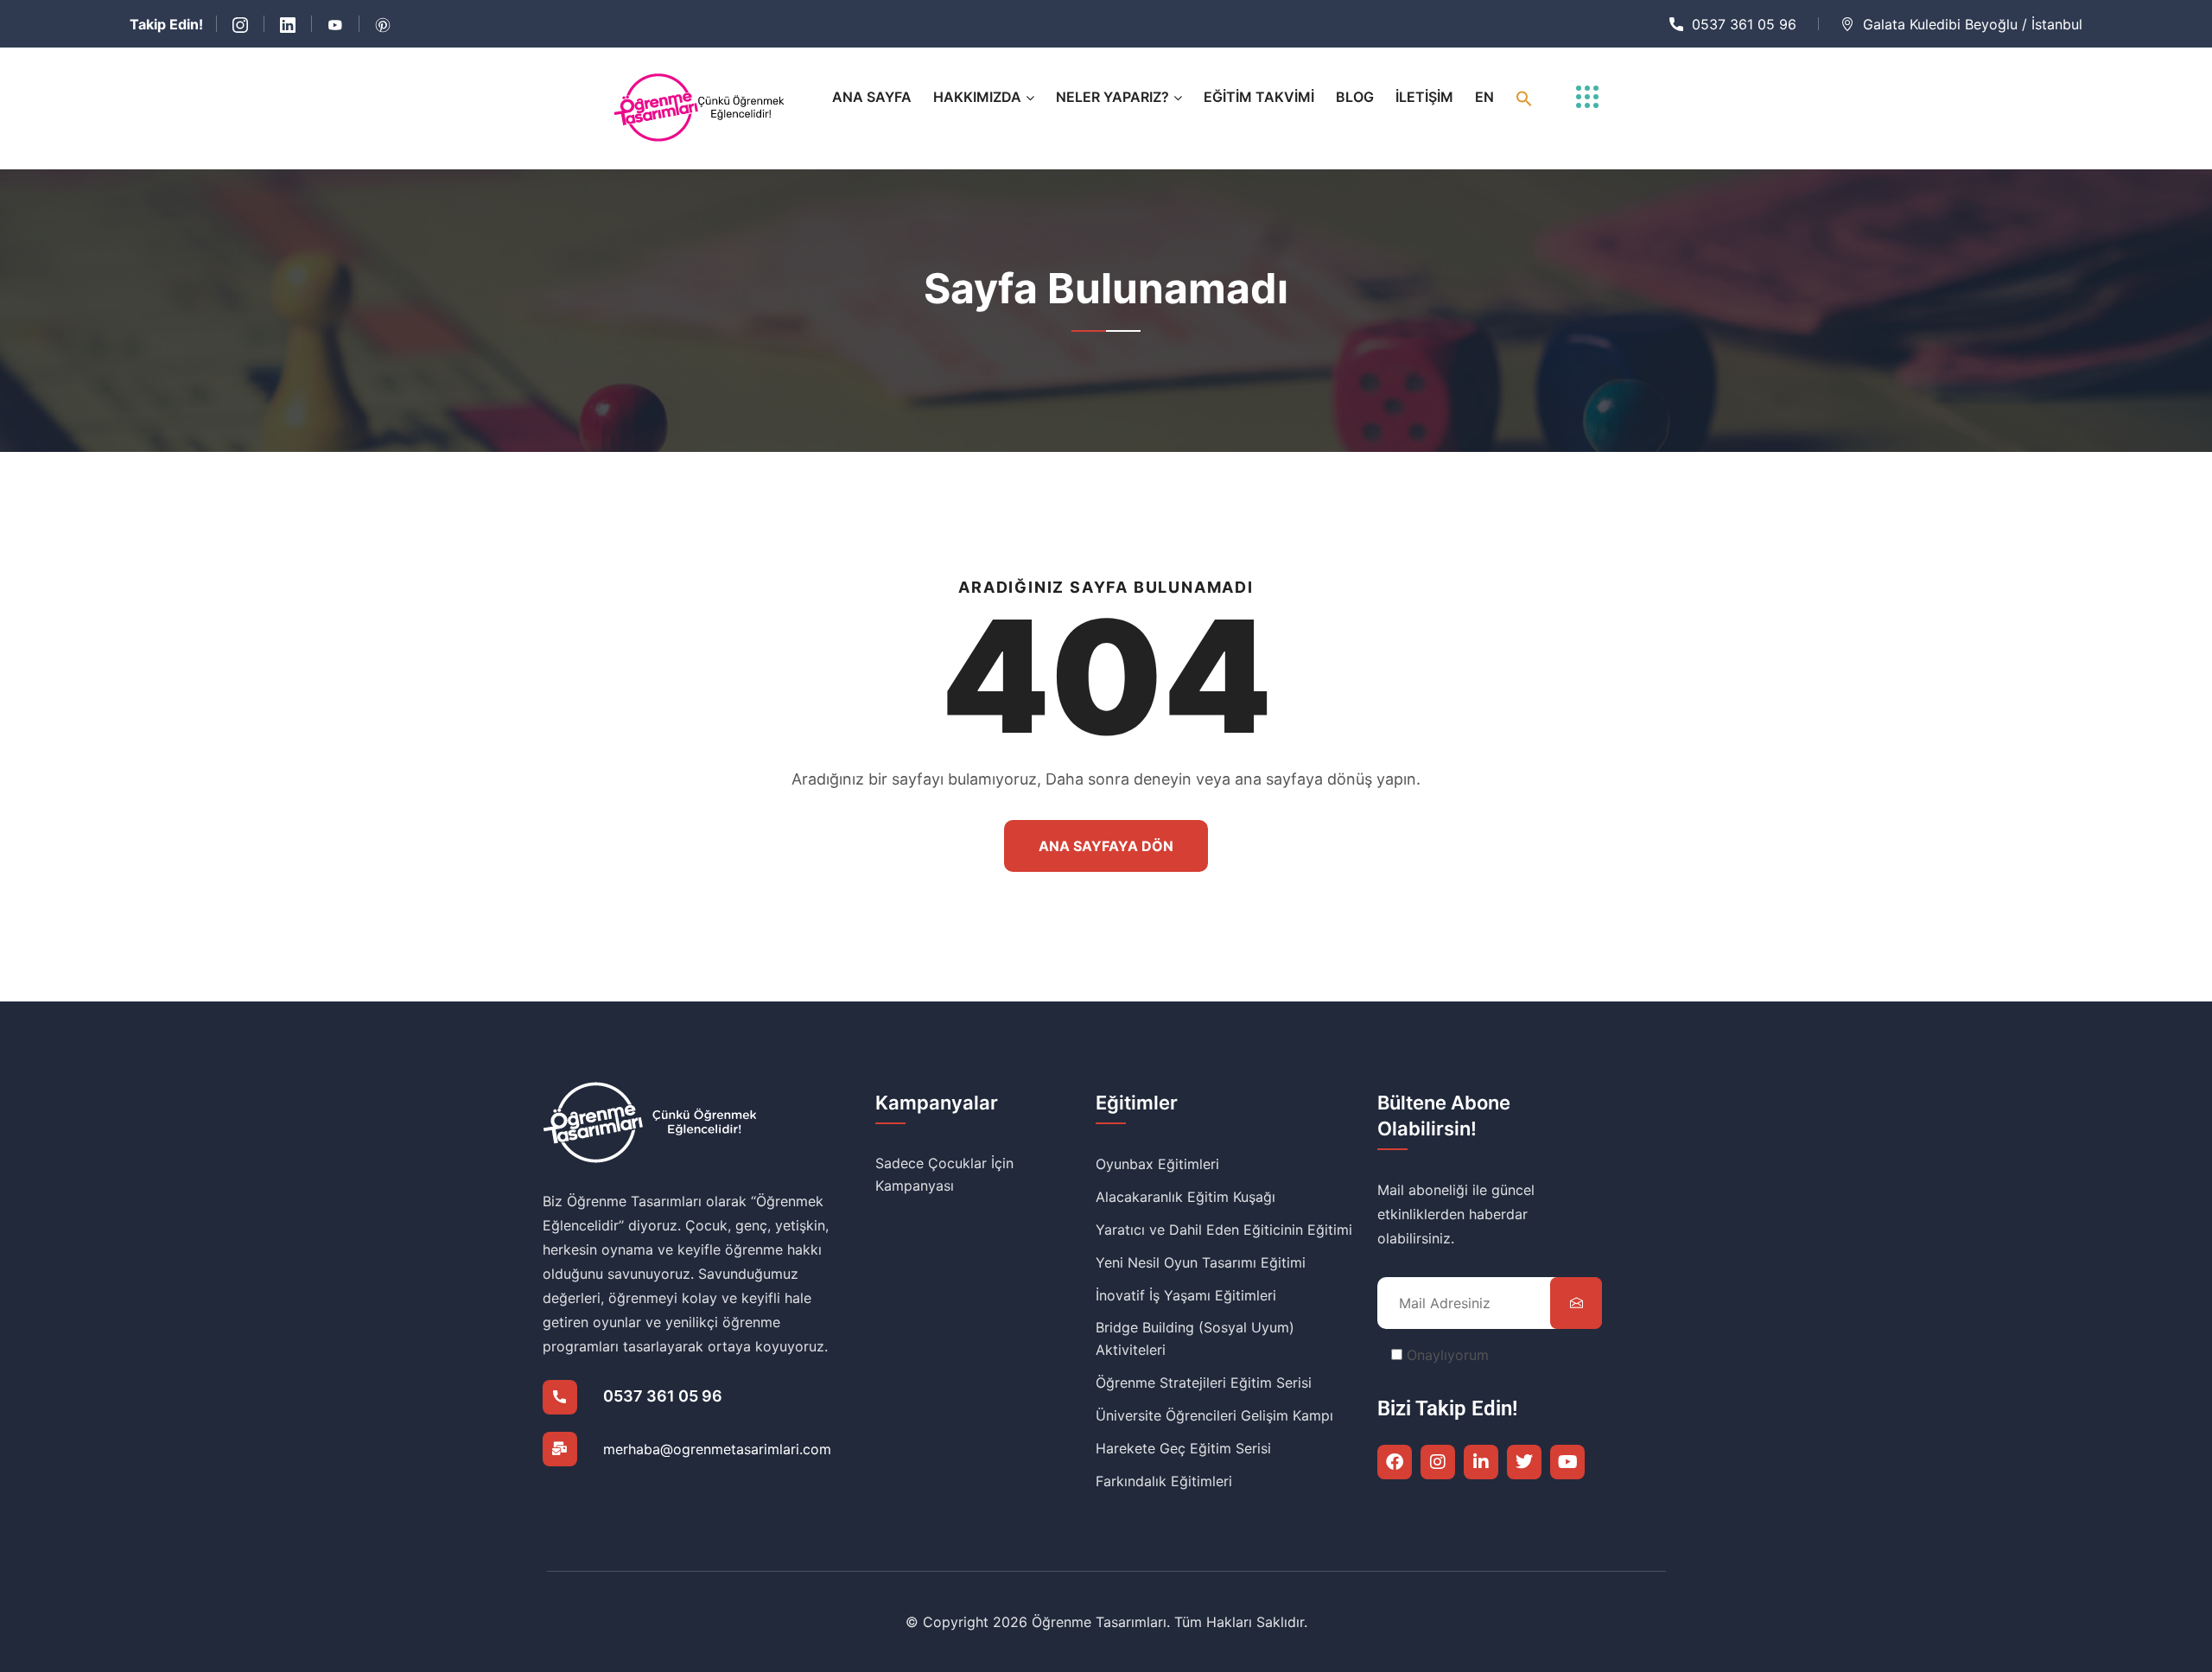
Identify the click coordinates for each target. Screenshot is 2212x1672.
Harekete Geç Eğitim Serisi (1183, 1448)
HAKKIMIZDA (977, 97)
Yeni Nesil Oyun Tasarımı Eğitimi (1201, 1262)
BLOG (1355, 97)
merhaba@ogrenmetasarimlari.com (717, 1449)
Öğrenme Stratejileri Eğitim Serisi (1204, 1383)
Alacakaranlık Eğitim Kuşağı (1185, 1197)
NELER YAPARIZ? (1112, 97)
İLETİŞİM (1424, 97)
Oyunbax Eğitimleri (1157, 1164)
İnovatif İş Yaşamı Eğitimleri (1186, 1295)
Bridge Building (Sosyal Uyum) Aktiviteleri (1195, 1338)
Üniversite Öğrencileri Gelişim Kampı (1214, 1415)
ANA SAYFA (872, 97)
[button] (1524, 97)
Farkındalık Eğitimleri (1164, 1481)
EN (1484, 97)
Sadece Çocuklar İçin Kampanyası (944, 1174)
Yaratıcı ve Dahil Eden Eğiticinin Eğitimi (1224, 1230)
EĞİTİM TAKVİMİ (1259, 97)
